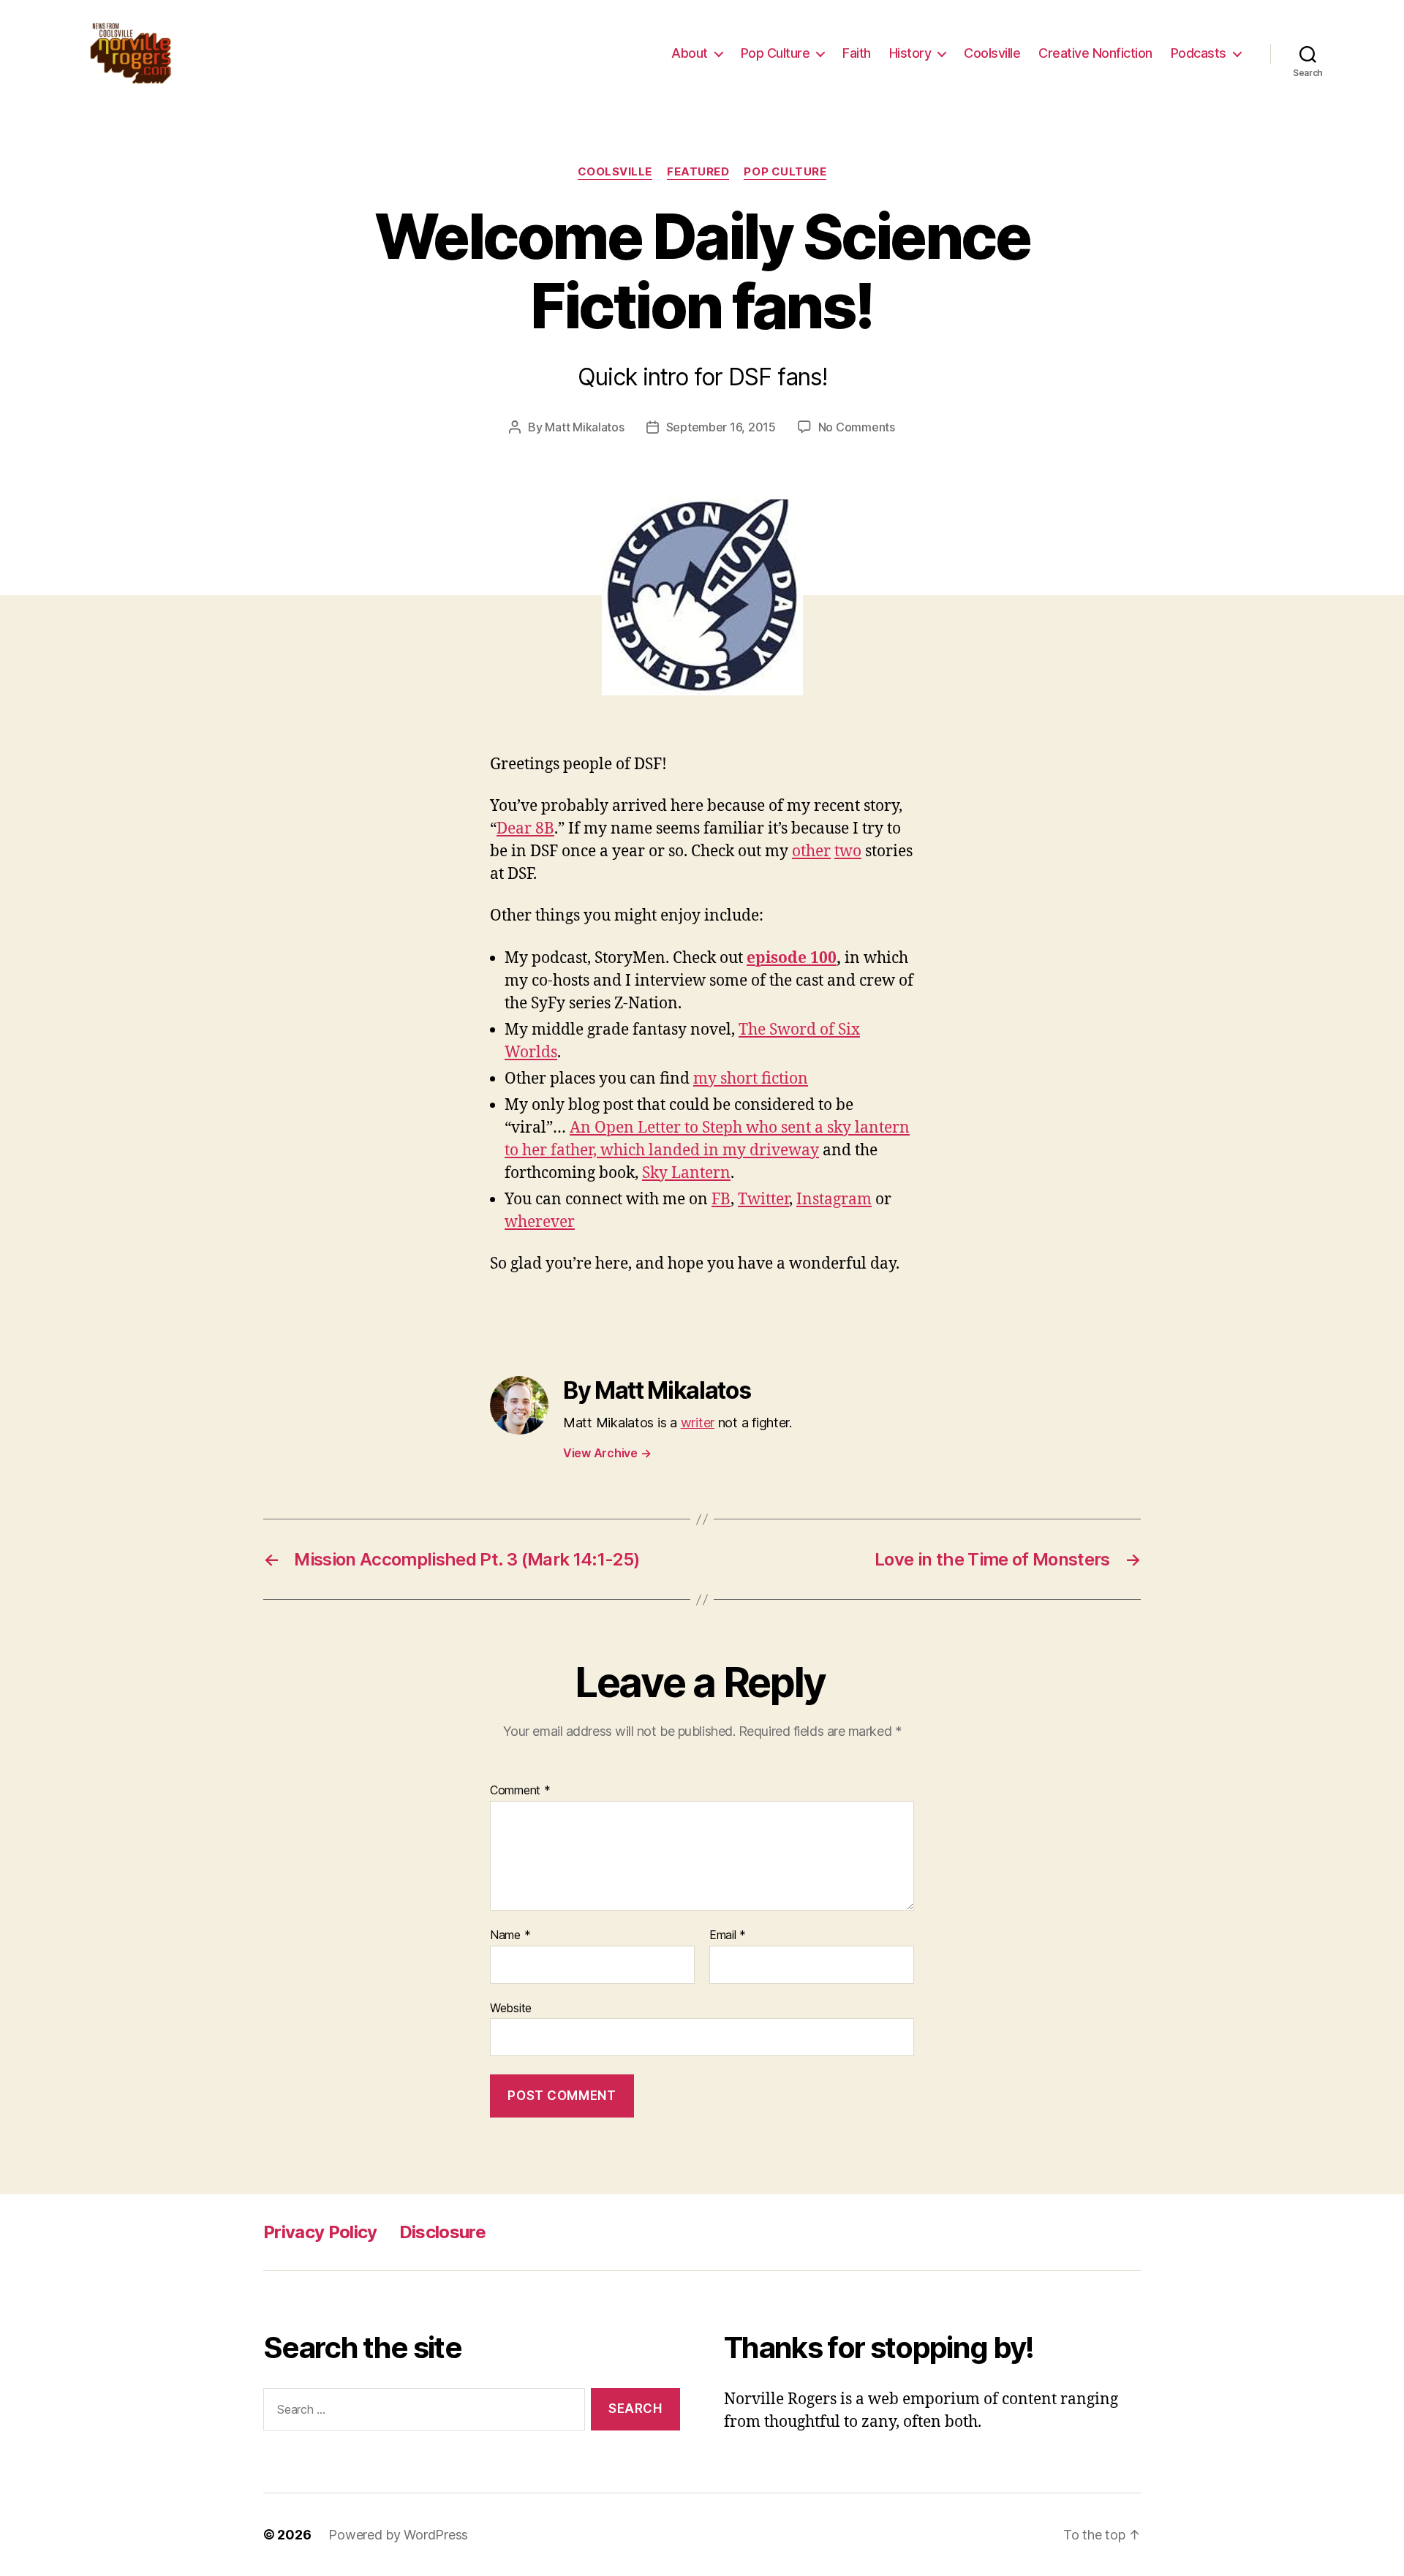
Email (728, 1935)
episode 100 (792, 958)
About (690, 53)
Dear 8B (525, 829)
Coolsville (992, 53)
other (811, 851)
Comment (520, 1791)
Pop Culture (775, 53)
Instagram (834, 1200)
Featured (698, 172)
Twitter (763, 1200)
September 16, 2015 (721, 427)
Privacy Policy (320, 2232)
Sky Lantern (686, 1173)
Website (511, 2007)
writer (698, 1423)
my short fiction (751, 1079)
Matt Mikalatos (584, 427)
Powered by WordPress (398, 2535)
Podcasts (1199, 53)
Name (510, 1935)
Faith (857, 53)
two (848, 851)
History (910, 53)
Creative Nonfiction (1095, 53)
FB (721, 1200)
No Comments (857, 427)
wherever (540, 1222)
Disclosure (442, 2232)
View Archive (607, 1453)
